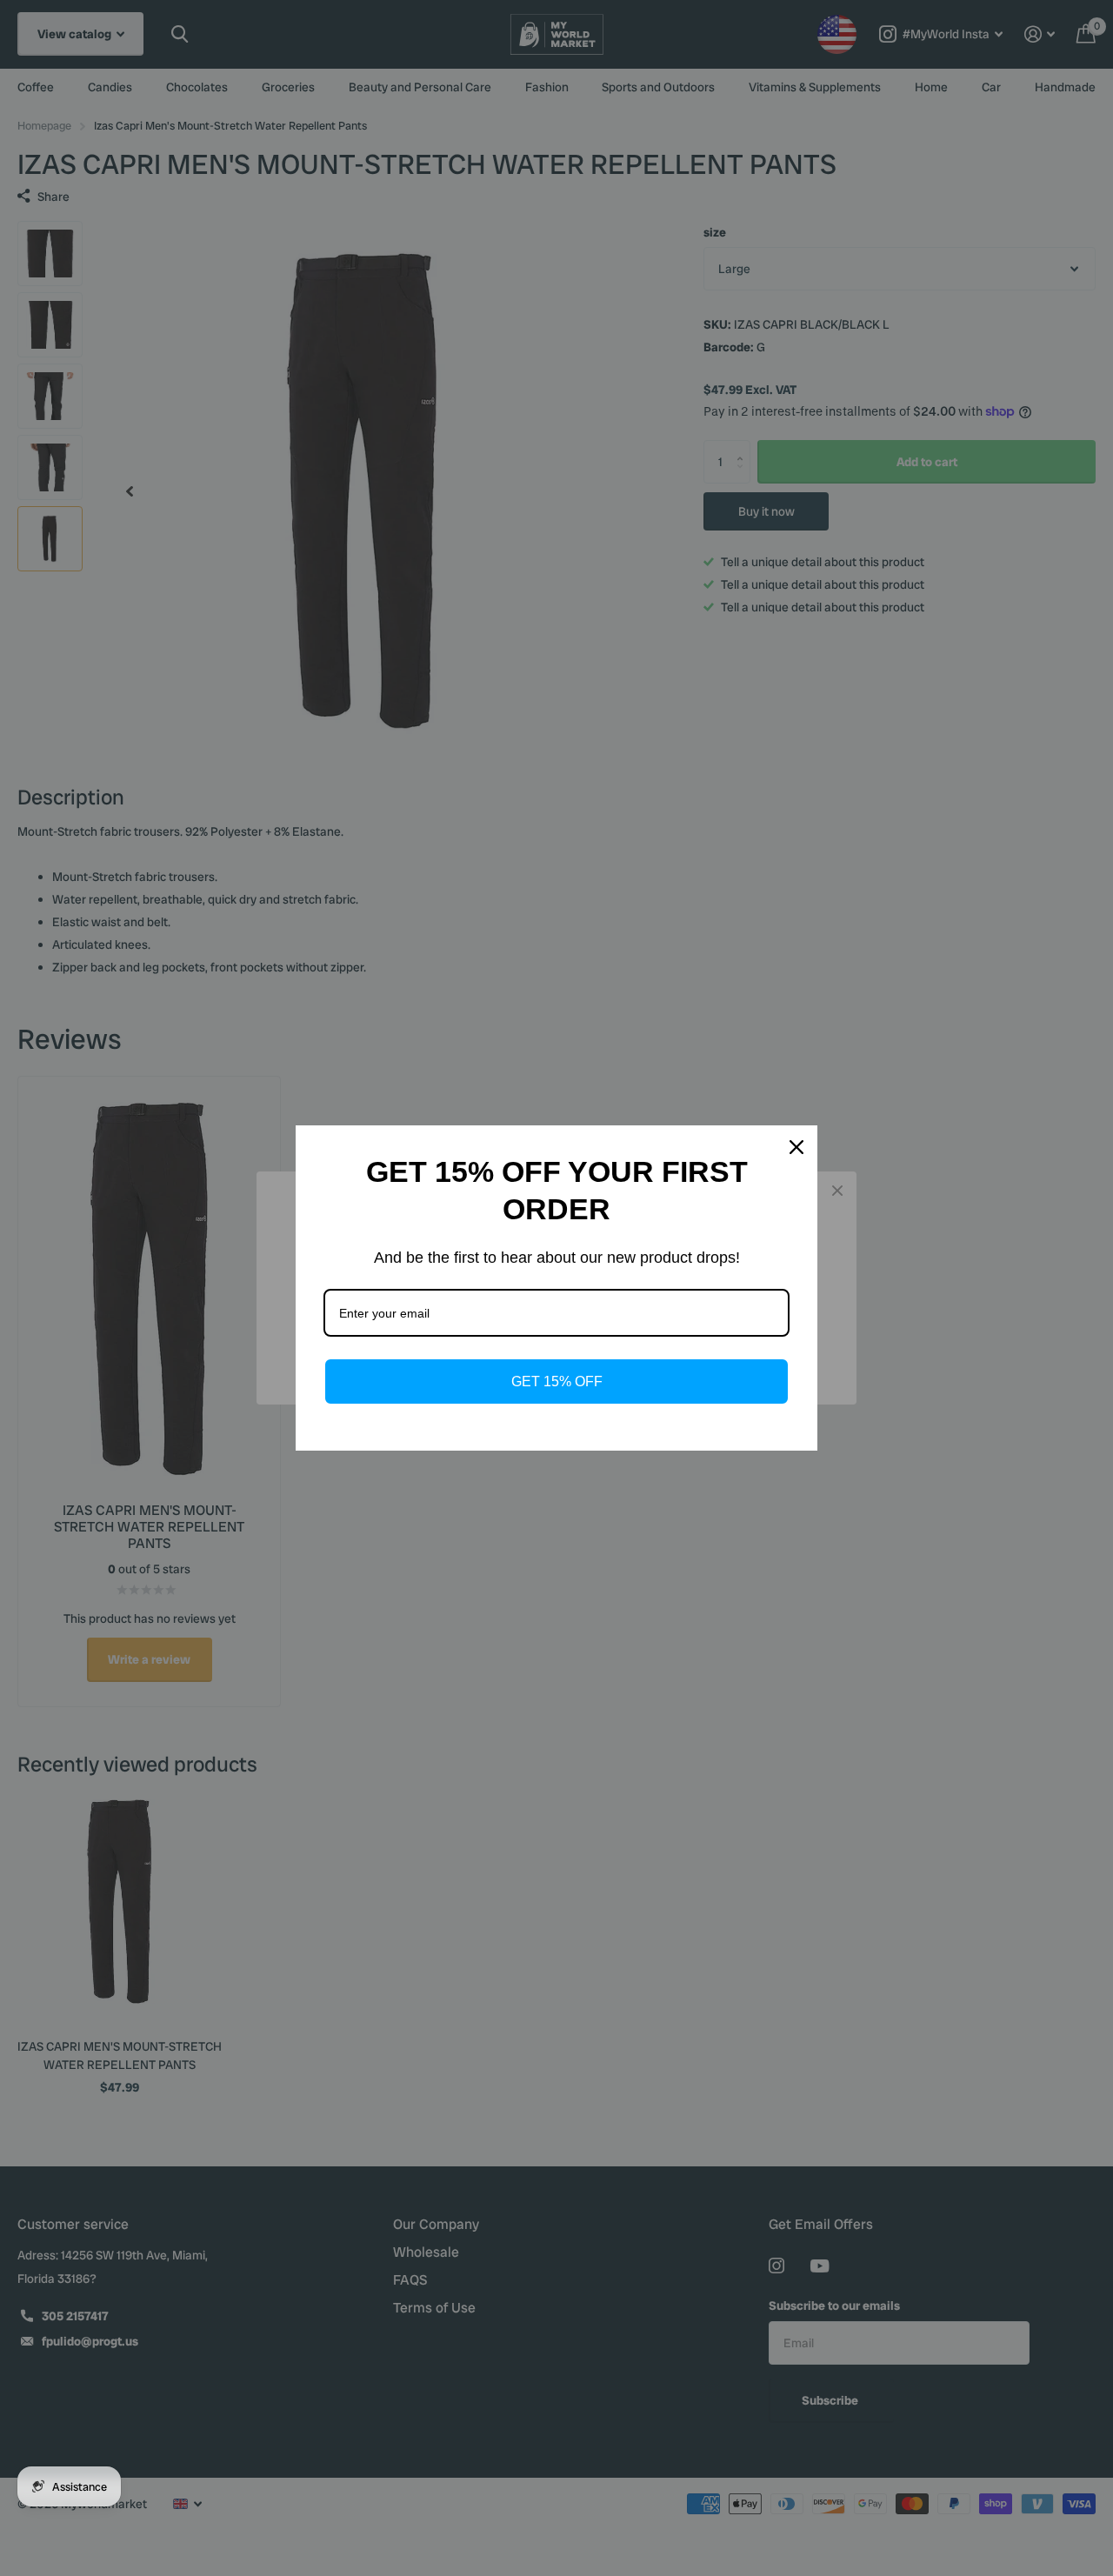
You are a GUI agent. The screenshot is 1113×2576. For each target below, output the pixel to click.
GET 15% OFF (557, 1381)
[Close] (796, 1147)
